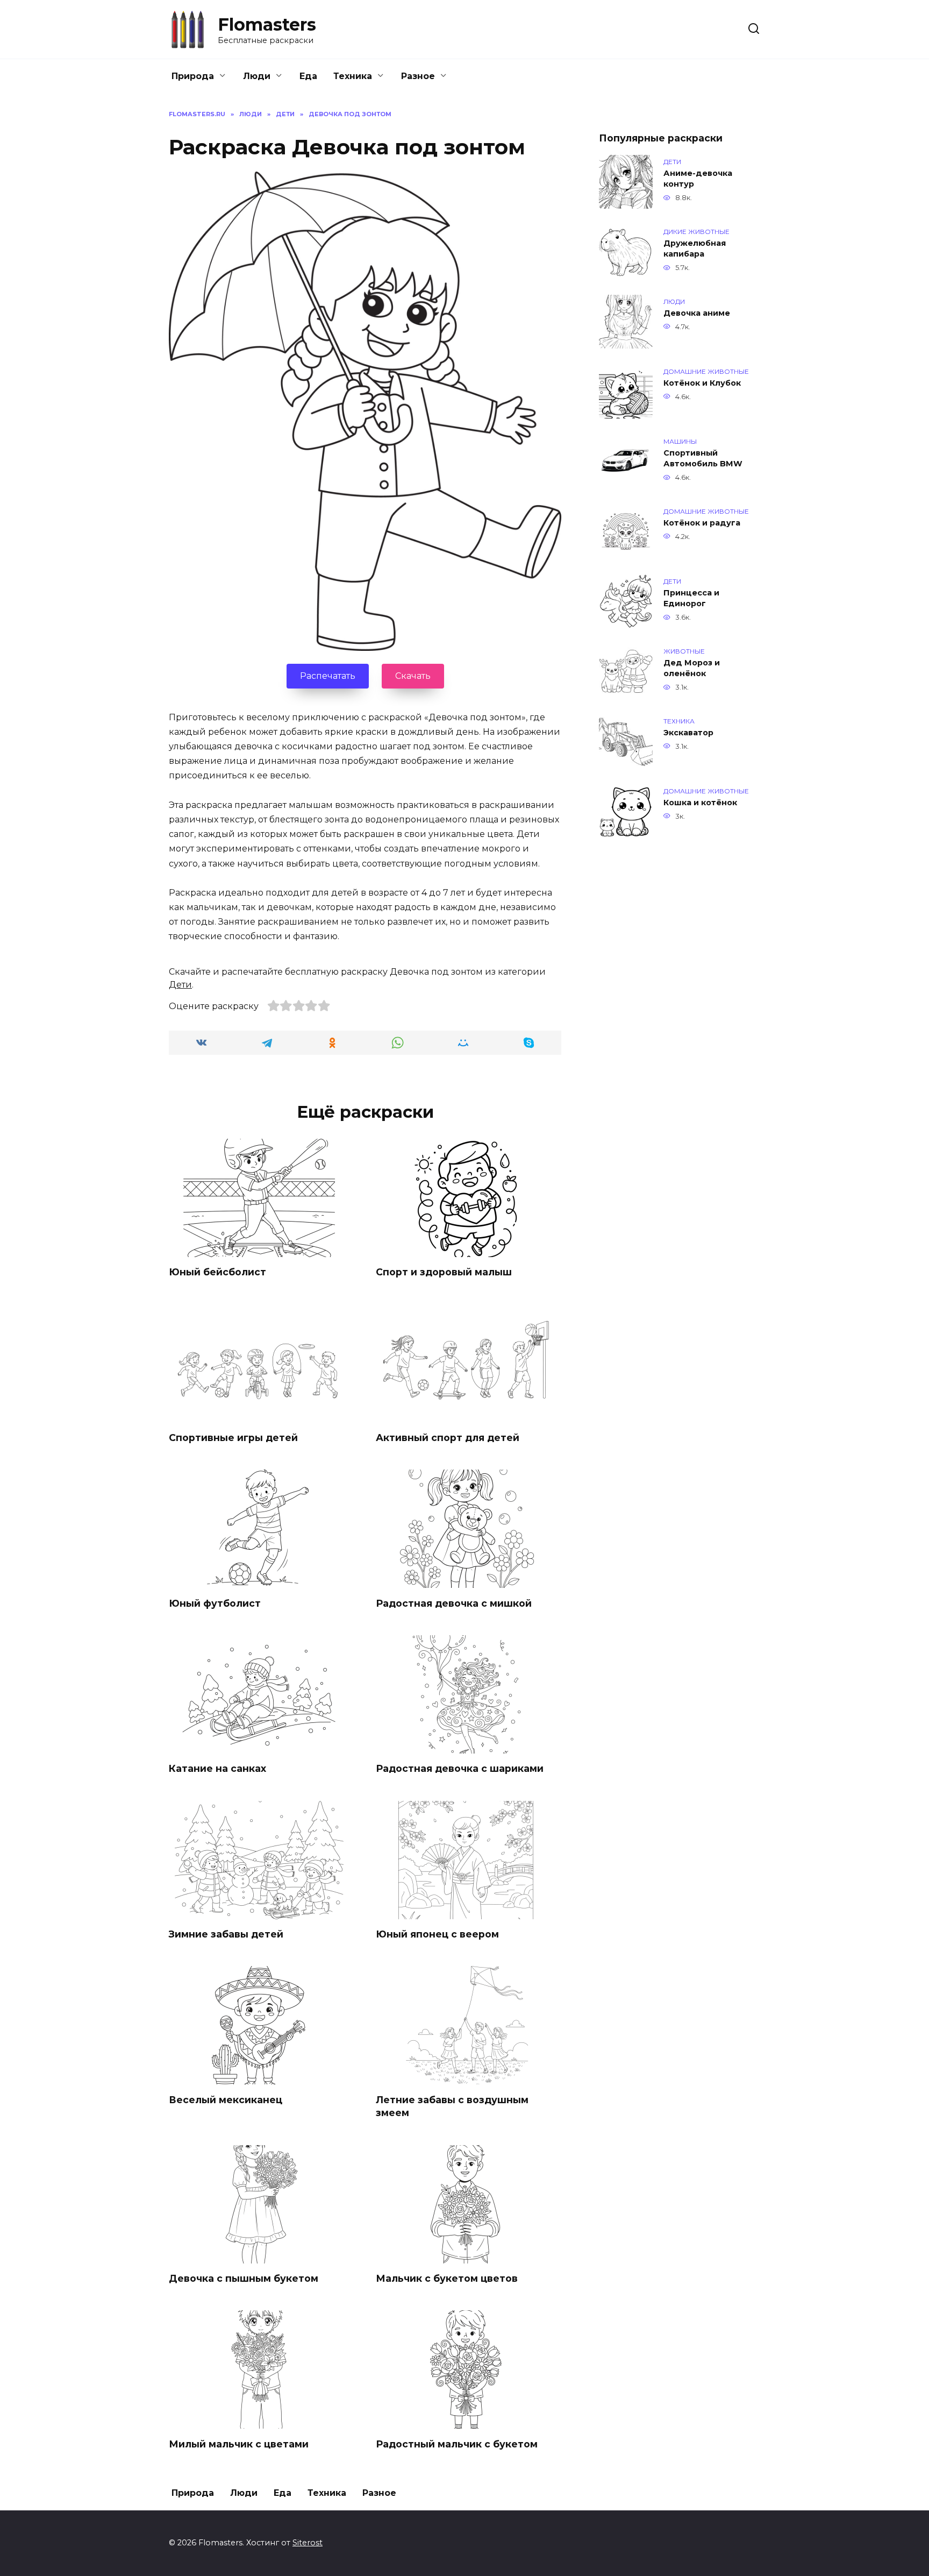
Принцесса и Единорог (691, 598)
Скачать (413, 676)
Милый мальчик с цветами (239, 2443)
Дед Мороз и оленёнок (692, 668)
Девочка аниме (697, 313)
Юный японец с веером (437, 1934)
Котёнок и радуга (702, 523)
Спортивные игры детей (233, 1438)
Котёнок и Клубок (702, 383)
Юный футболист (215, 1603)
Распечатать (328, 676)
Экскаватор (688, 733)
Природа (193, 76)
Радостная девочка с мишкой (454, 1603)
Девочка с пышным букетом (244, 2278)
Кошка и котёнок (700, 803)
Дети (180, 985)
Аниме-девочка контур (698, 179)
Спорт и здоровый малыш (444, 1272)
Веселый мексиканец (226, 2099)
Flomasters (267, 24)
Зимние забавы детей (226, 1934)
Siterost (308, 2543)
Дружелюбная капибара (695, 249)
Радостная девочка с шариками (460, 1768)
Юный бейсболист (217, 1272)
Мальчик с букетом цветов (447, 2278)
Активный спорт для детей (448, 1438)
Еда (308, 76)
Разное (418, 76)
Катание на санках (217, 1768)
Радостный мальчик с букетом (457, 2443)
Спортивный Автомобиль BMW (703, 458)
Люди (257, 76)
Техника (353, 76)
